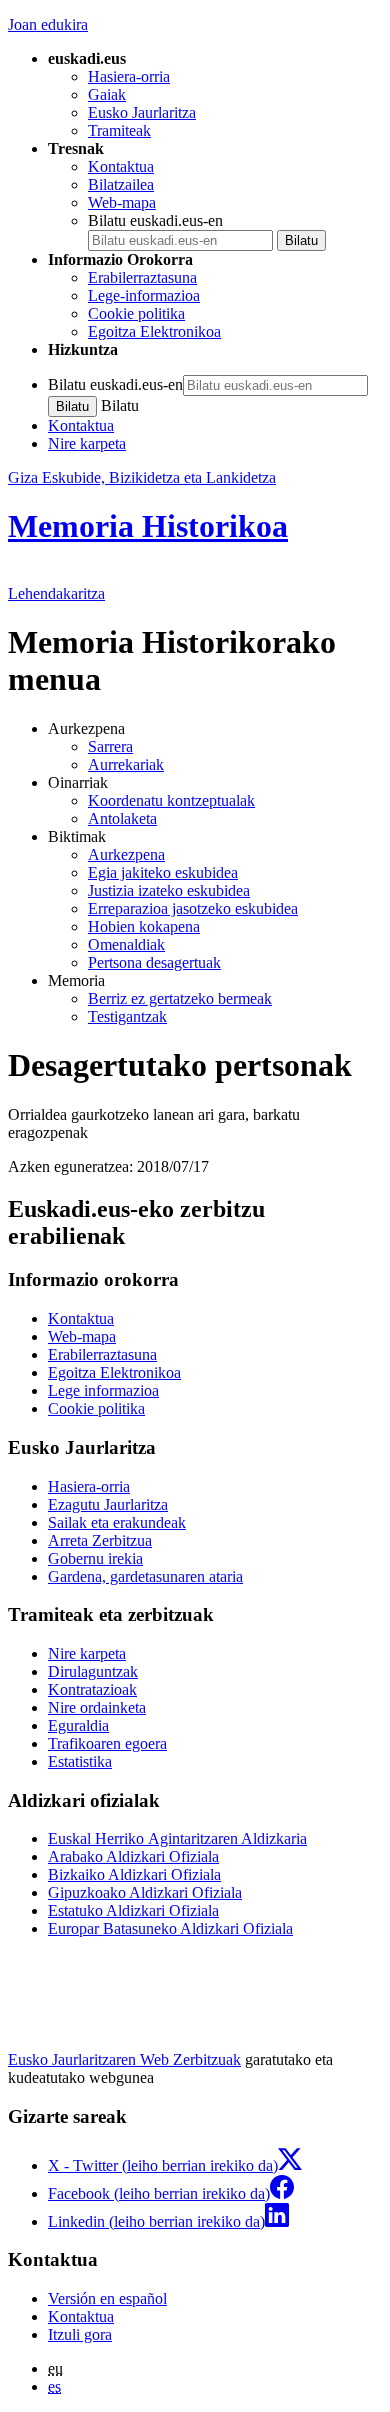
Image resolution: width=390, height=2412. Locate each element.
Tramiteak (119, 130)
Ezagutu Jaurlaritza (108, 1504)
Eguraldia (78, 1725)
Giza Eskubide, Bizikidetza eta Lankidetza (142, 477)
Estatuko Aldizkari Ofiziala (133, 1910)
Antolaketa (122, 818)
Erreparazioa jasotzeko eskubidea (193, 908)
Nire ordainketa (97, 1707)
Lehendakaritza (56, 593)
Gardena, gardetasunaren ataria (145, 1576)
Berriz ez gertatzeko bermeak (180, 998)
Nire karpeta (87, 443)
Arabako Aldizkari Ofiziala (133, 1856)
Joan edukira (48, 24)
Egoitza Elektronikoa (154, 331)
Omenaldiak (126, 944)
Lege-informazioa (144, 295)
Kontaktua (121, 166)
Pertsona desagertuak (154, 962)
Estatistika (80, 1761)
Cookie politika (136, 313)
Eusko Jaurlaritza (142, 112)
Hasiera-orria (129, 76)
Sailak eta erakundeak (117, 1522)
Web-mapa (122, 202)
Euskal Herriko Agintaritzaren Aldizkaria (177, 1838)
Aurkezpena (126, 854)
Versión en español (107, 2298)
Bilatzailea (121, 184)
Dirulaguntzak (93, 1671)
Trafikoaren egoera (107, 1743)
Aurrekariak (126, 764)
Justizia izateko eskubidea (169, 890)
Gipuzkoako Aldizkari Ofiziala (145, 1892)
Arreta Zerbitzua (100, 1540)
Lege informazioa (103, 1390)
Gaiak (107, 94)
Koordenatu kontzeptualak (171, 800)
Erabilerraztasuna (142, 277)
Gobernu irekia (95, 1558)
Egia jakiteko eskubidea (163, 872)
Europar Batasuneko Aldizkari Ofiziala (170, 1928)
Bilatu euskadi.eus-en (155, 220)
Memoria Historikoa (148, 526)
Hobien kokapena (144, 926)
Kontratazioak (92, 1689)
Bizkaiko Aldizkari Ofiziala (134, 1874)
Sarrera (110, 746)
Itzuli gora (80, 2334)
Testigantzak (127, 1016)
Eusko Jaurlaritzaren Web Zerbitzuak (124, 2059)
